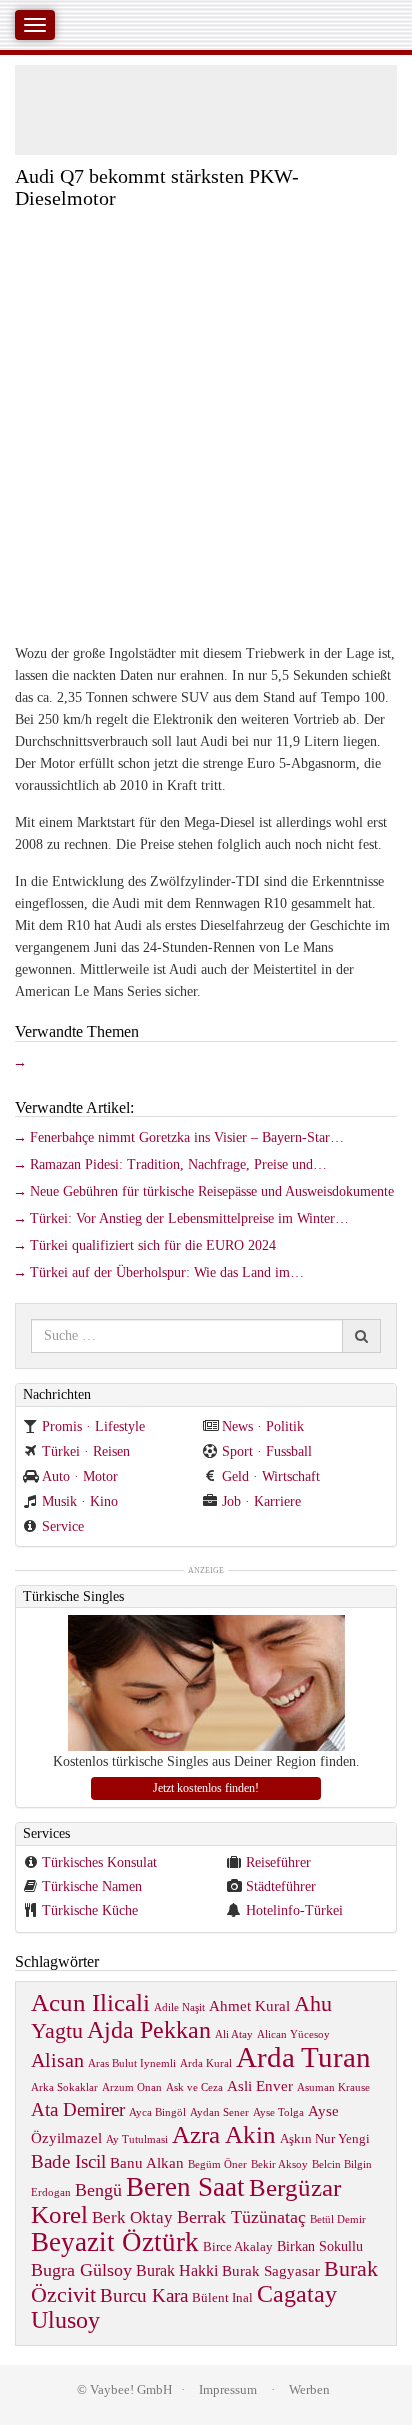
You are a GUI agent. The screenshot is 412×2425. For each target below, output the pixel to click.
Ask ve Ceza (194, 2087)
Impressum (228, 2389)
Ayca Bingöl (157, 2112)
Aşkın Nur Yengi (325, 2139)
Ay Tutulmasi (137, 2139)
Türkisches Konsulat (99, 1862)
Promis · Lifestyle (93, 1426)
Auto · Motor (80, 1476)
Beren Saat (185, 2187)
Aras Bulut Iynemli (132, 2063)
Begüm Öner (217, 2164)
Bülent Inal (222, 2298)
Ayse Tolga (278, 2112)
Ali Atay (234, 2034)
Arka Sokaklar (64, 2087)
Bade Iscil (68, 2161)
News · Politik (263, 1426)
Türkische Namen (92, 1886)
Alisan (57, 2060)
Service (63, 1526)
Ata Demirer (78, 2109)
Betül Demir (338, 2219)
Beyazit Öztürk (115, 2242)
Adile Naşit (179, 2007)
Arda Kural (206, 2063)
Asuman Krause (333, 2087)
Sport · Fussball (267, 1451)
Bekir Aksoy (279, 2164)
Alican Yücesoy (293, 2034)
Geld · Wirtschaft (271, 1476)
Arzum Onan (132, 2087)
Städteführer (281, 1886)
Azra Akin (224, 2134)
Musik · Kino (80, 1501)
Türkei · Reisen (86, 1451)
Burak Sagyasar (271, 2270)
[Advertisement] (206, 425)
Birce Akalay (238, 2247)
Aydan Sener (219, 2112)
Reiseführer (278, 1862)
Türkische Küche (90, 1910)
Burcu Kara (144, 2295)
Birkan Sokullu (320, 2246)
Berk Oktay (132, 2217)
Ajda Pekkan (149, 2029)
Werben (309, 2389)
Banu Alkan (147, 2162)
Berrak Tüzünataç (241, 2217)
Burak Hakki (177, 2270)
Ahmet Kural (249, 2005)
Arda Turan (303, 2057)
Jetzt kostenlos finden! (206, 1788)
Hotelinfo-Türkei (294, 1910)
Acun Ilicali (90, 2002)
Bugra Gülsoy (81, 2270)
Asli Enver (260, 2085)
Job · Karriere (261, 1501)
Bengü (98, 2190)
